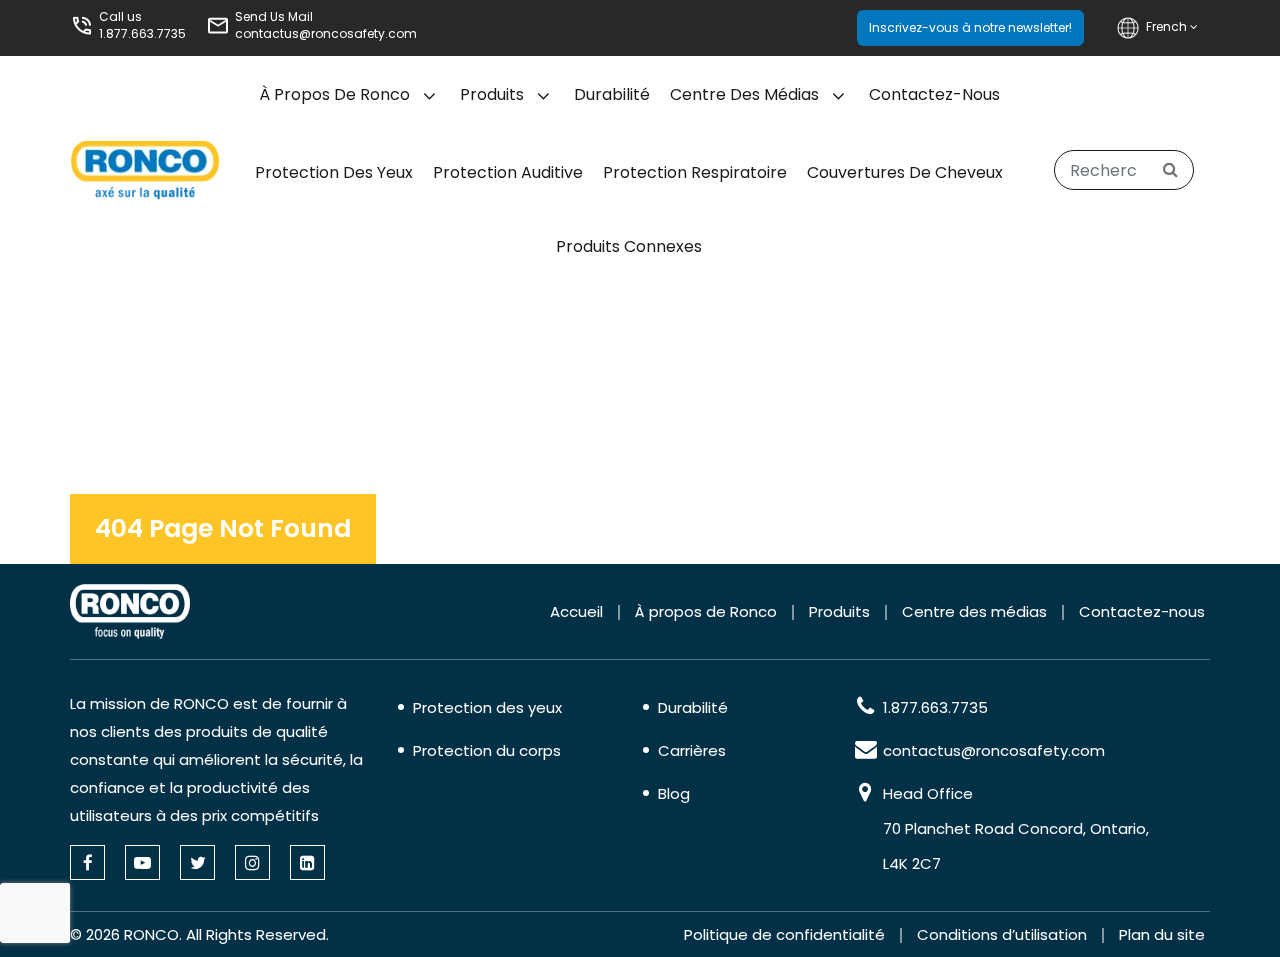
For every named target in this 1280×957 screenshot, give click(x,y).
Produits (492, 94)
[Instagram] (252, 862)
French (1168, 26)
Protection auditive (508, 172)
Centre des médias (744, 94)
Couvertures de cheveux (905, 172)
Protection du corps (487, 750)
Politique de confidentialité (784, 934)
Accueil (576, 611)
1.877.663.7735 (142, 33)
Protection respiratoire (695, 172)
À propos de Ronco (334, 94)
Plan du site (1162, 934)
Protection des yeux (334, 172)
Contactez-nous (934, 94)
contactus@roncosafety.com (326, 33)
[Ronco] (130, 611)
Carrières (692, 750)
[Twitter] (197, 862)
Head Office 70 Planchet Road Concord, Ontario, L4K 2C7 (1016, 828)
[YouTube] (142, 862)
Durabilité (612, 94)
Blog (674, 793)
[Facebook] (87, 862)
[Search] (1170, 170)
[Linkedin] (307, 862)
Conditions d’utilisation (1002, 934)
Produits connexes (629, 246)
